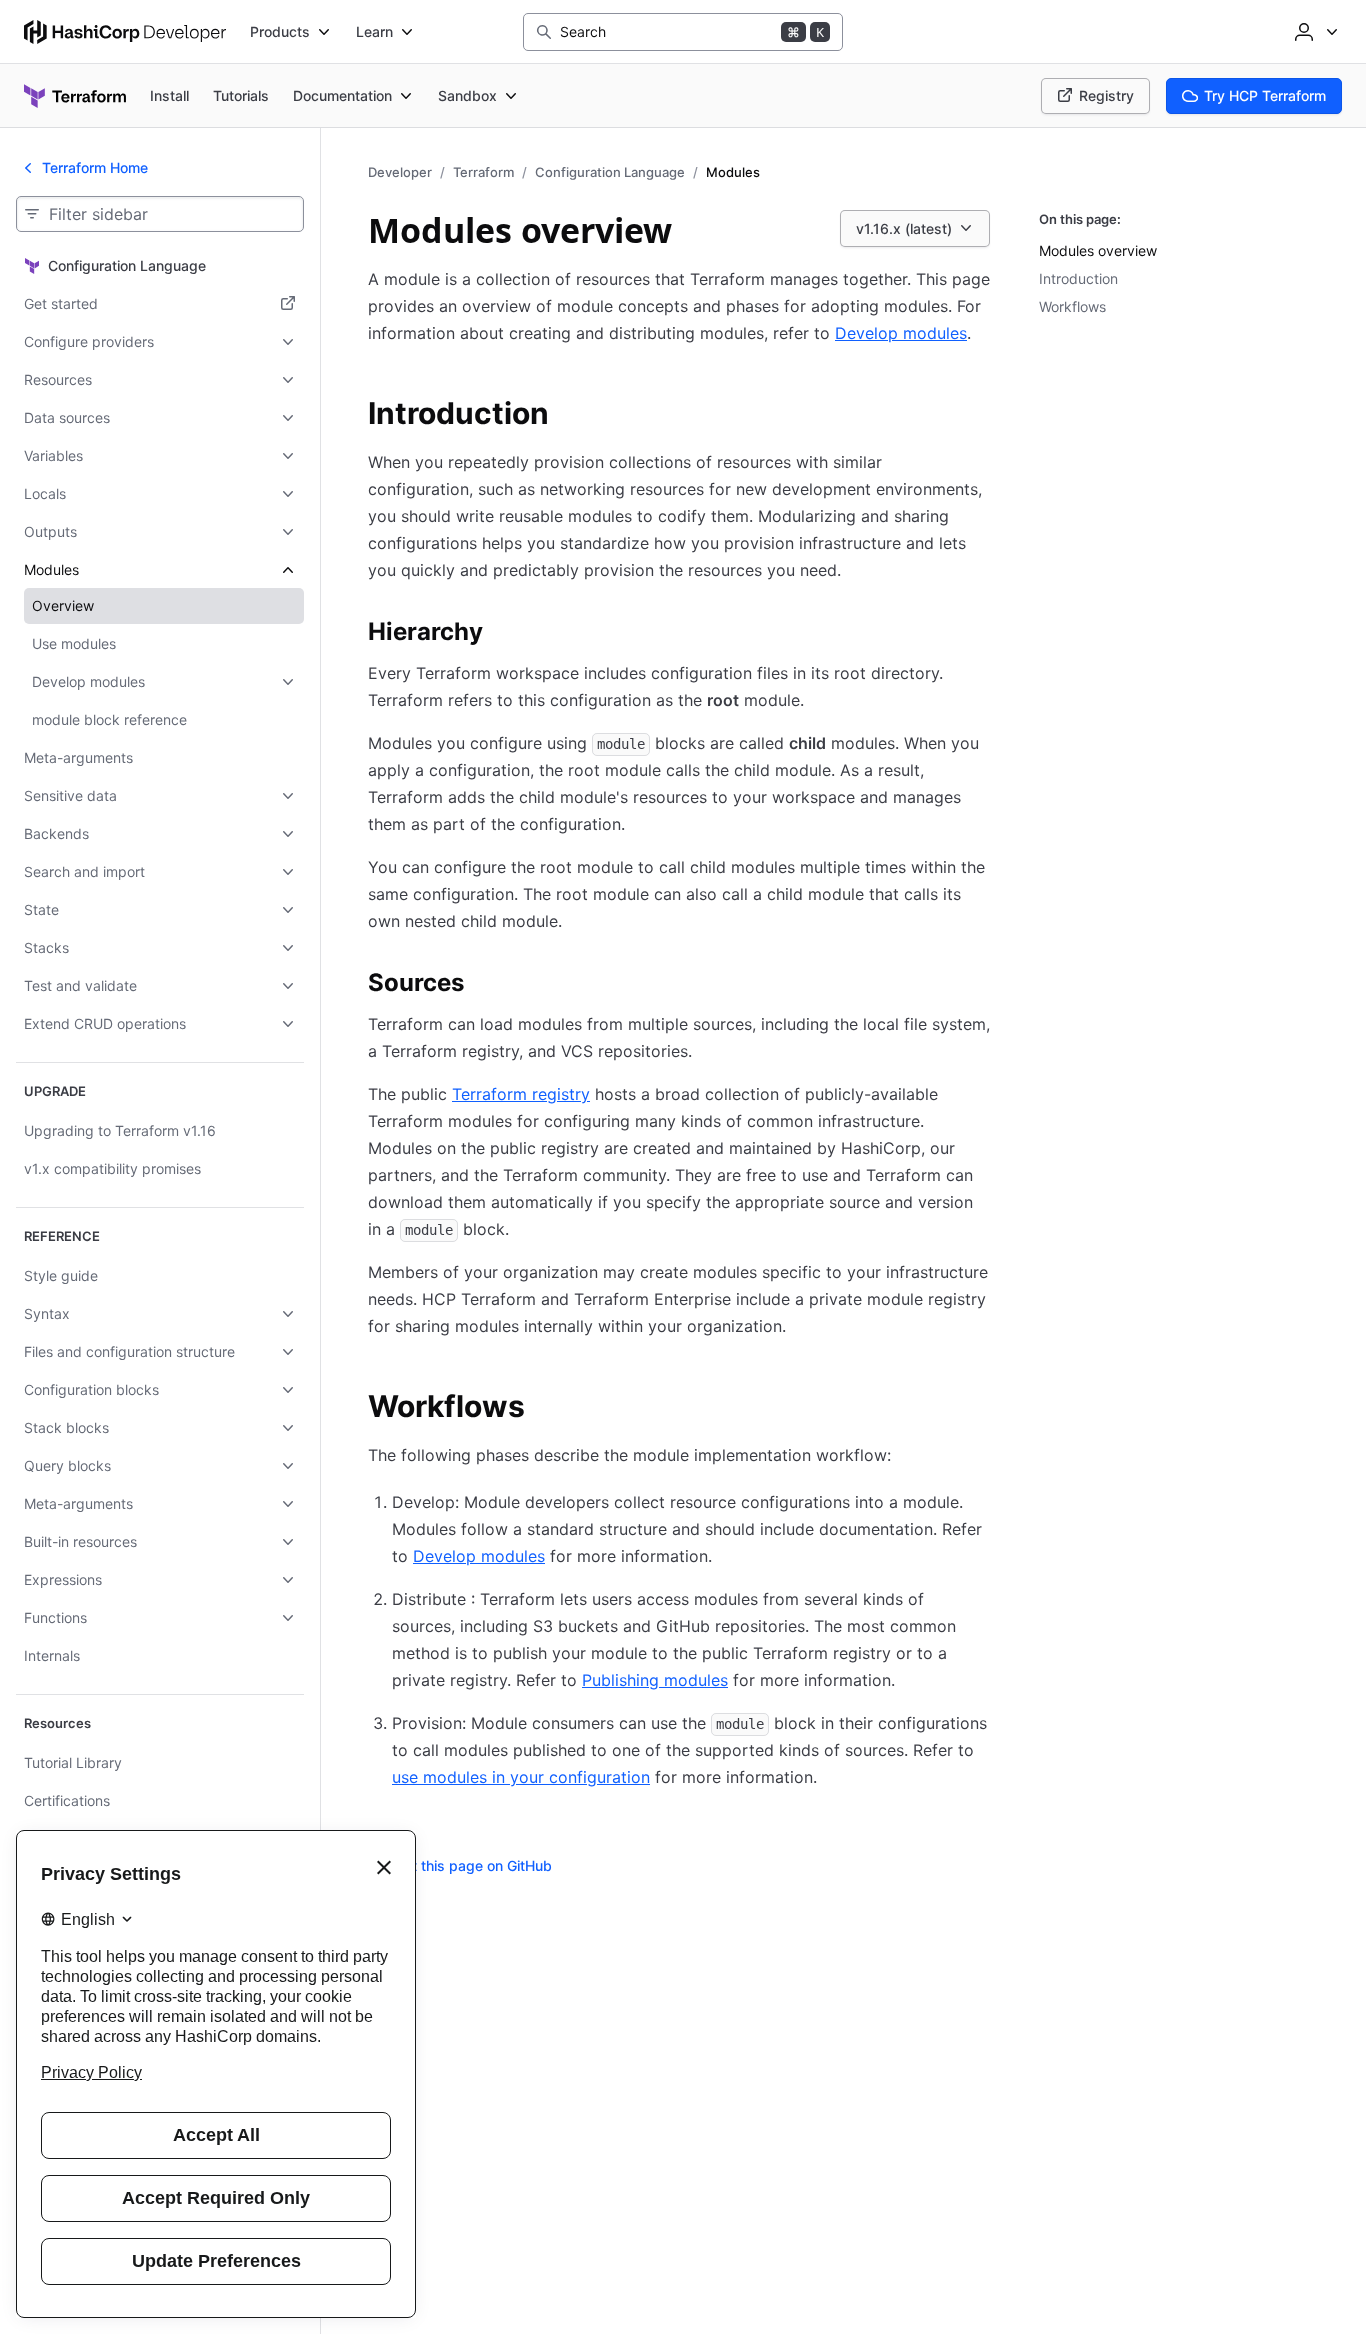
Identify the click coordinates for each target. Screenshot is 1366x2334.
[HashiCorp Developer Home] (125, 32)
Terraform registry (521, 1094)
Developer (400, 172)
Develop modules (901, 333)
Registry (1106, 95)
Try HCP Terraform (1265, 95)
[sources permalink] (484, 986)
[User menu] (1314, 32)
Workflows (1072, 306)
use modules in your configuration (521, 1777)
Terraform (483, 172)
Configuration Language (610, 172)
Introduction (1078, 278)
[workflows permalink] (545, 1409)
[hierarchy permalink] (503, 635)
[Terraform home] (75, 96)
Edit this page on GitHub (472, 1865)
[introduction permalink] (569, 416)
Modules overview (1098, 250)
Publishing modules (655, 1680)
